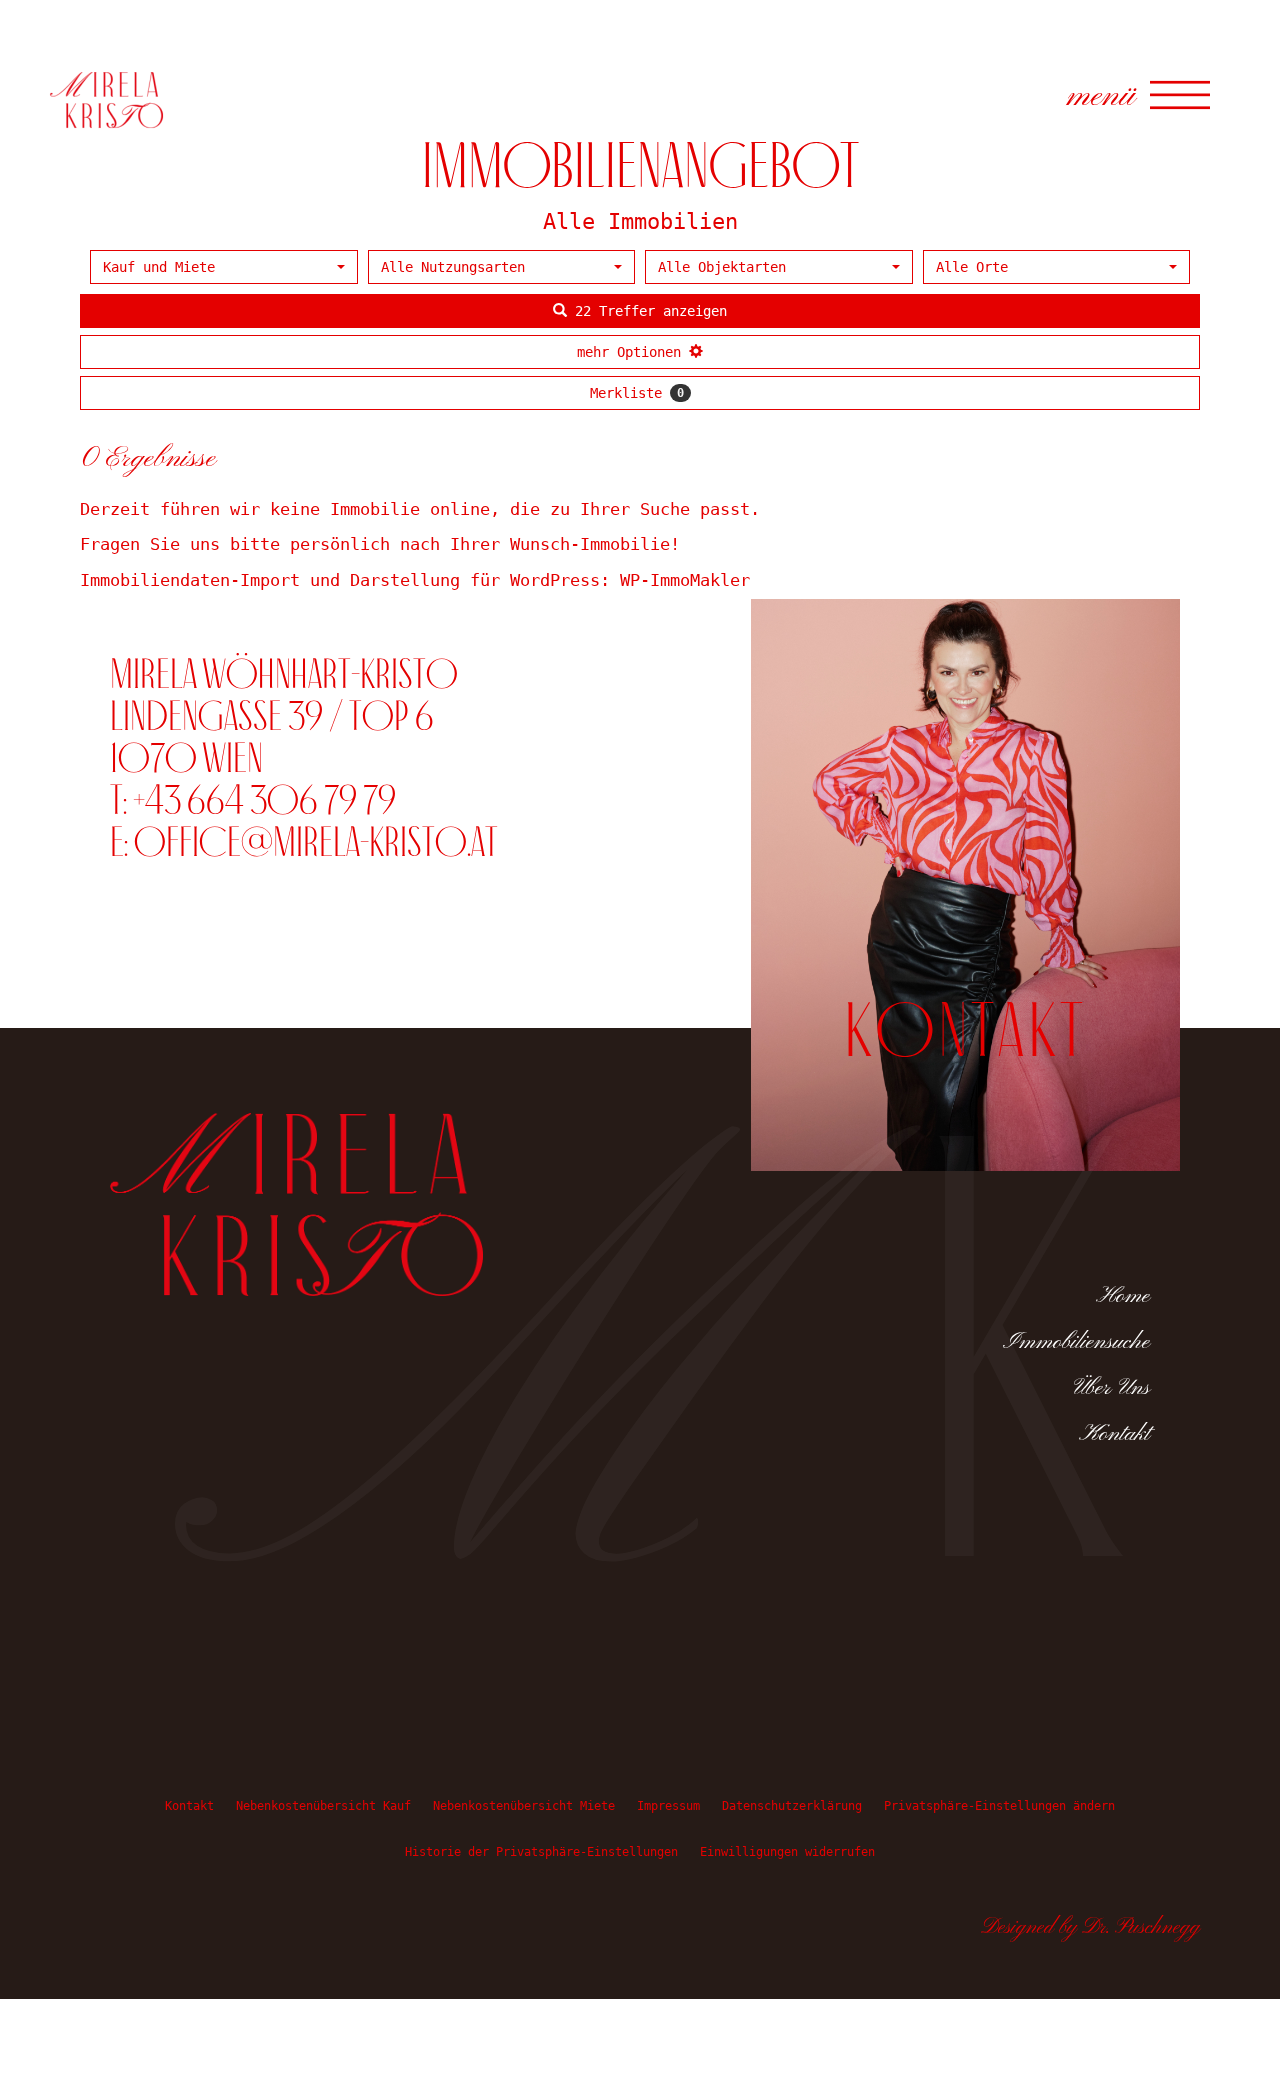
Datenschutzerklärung (792, 1806)
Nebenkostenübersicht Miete (524, 1806)
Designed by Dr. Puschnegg (1090, 1927)
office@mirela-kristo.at (316, 841)
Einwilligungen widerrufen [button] (787, 1852)
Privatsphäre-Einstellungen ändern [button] (999, 1806)
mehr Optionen (633, 352)
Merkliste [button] (637, 393)
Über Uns (1112, 1388)
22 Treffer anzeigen (647, 311)
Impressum (668, 1806)
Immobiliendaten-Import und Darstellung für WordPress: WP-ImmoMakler (415, 580)
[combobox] (224, 267)
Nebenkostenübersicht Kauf (323, 1806)
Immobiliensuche (1076, 1342)
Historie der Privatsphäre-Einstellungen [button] (541, 1852)
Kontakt (1114, 1434)
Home (1123, 1296)
